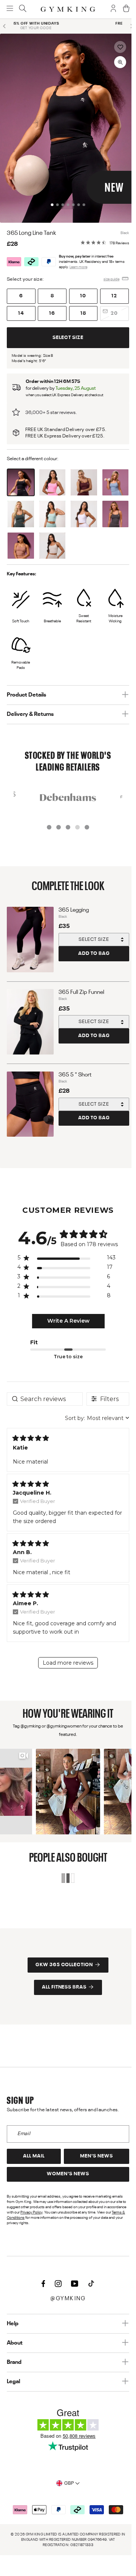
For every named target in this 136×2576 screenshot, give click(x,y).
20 (112, 307)
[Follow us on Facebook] (41, 2284)
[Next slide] (127, 26)
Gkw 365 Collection (62, 1956)
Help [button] (10, 2324)
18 (81, 307)
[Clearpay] (29, 256)
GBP (67, 2483)
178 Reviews (117, 237)
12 (112, 290)
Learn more (76, 261)
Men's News (94, 2156)
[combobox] (93, 1412)
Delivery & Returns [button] (28, 708)
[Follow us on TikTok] (89, 2284)
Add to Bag (92, 947)
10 (81, 290)
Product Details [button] (24, 689)
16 (50, 307)
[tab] (50, 198)
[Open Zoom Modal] (116, 62)
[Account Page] (110, 9)
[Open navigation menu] (9, 9)
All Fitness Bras (62, 1978)
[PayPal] (46, 256)
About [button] (12, 2343)
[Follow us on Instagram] (56, 2284)
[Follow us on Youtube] (73, 2284)
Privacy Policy (29, 2212)
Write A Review (66, 1315)
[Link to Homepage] (66, 9)
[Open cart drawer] (123, 9)
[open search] (22, 9)
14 (19, 307)
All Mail (32, 2156)
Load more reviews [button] (66, 1656)
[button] (116, 47)
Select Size (66, 331)
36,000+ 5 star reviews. (49, 406)
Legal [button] (11, 2382)
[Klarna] (12, 256)
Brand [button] (12, 2362)
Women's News (66, 2174)
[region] (64, 1253)
